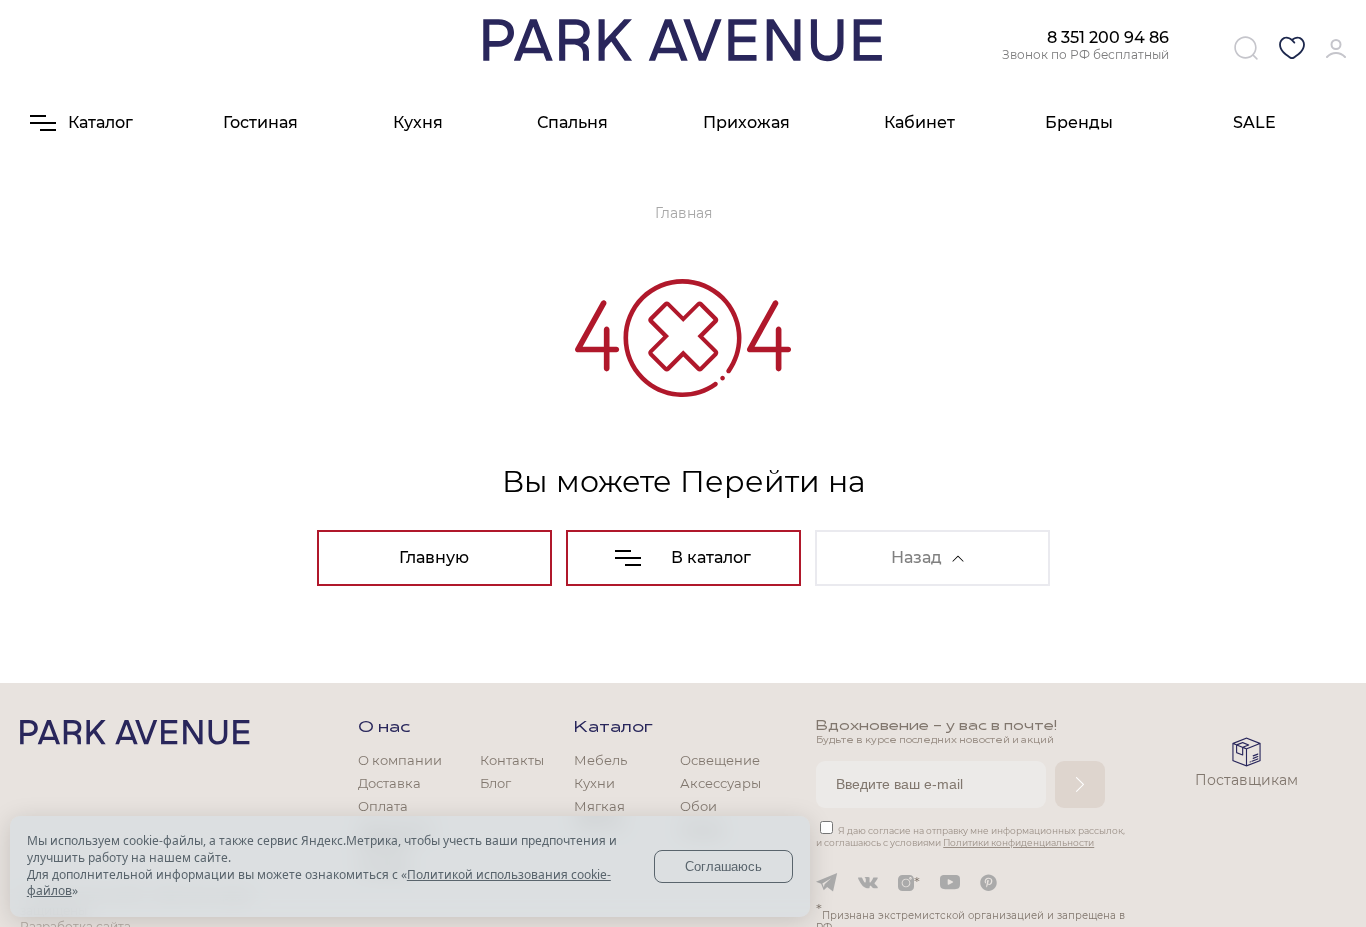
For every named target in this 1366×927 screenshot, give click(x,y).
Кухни (594, 783)
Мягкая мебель (599, 814)
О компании (400, 760)
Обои (698, 806)
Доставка (389, 783)
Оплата (383, 806)
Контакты (512, 760)
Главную (434, 557)
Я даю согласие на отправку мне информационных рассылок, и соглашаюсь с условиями (970, 836)
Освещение (720, 760)
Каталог (613, 728)
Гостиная (260, 122)
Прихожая (746, 122)
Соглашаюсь (723, 866)
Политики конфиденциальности (1018, 842)
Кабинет (919, 122)
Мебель (600, 760)
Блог (495, 783)
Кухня (418, 122)
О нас (384, 728)
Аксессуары (720, 783)
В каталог (711, 557)
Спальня (572, 122)
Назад (916, 557)
